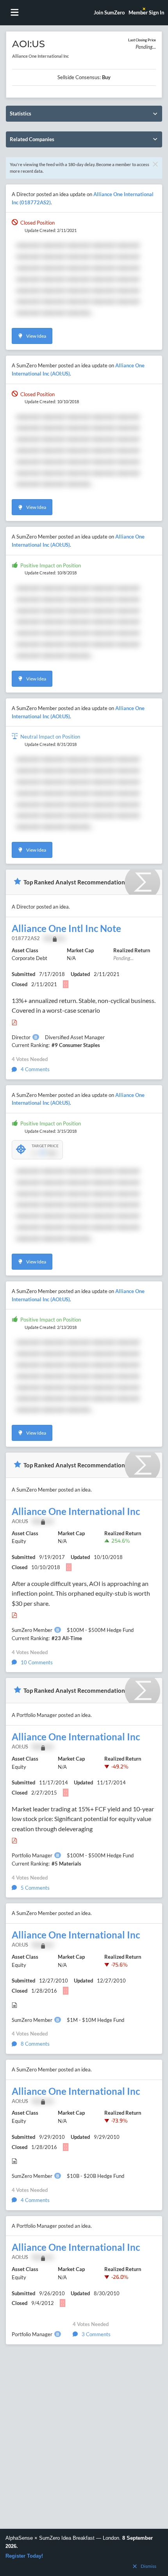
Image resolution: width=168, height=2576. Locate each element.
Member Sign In (146, 12)
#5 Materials (66, 1864)
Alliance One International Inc (76, 1511)
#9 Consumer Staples (76, 1045)
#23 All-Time (67, 1638)
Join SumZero (109, 12)
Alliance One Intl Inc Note (66, 928)
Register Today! (24, 2556)
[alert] (84, 2552)
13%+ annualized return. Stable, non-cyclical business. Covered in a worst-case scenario (84, 1005)
